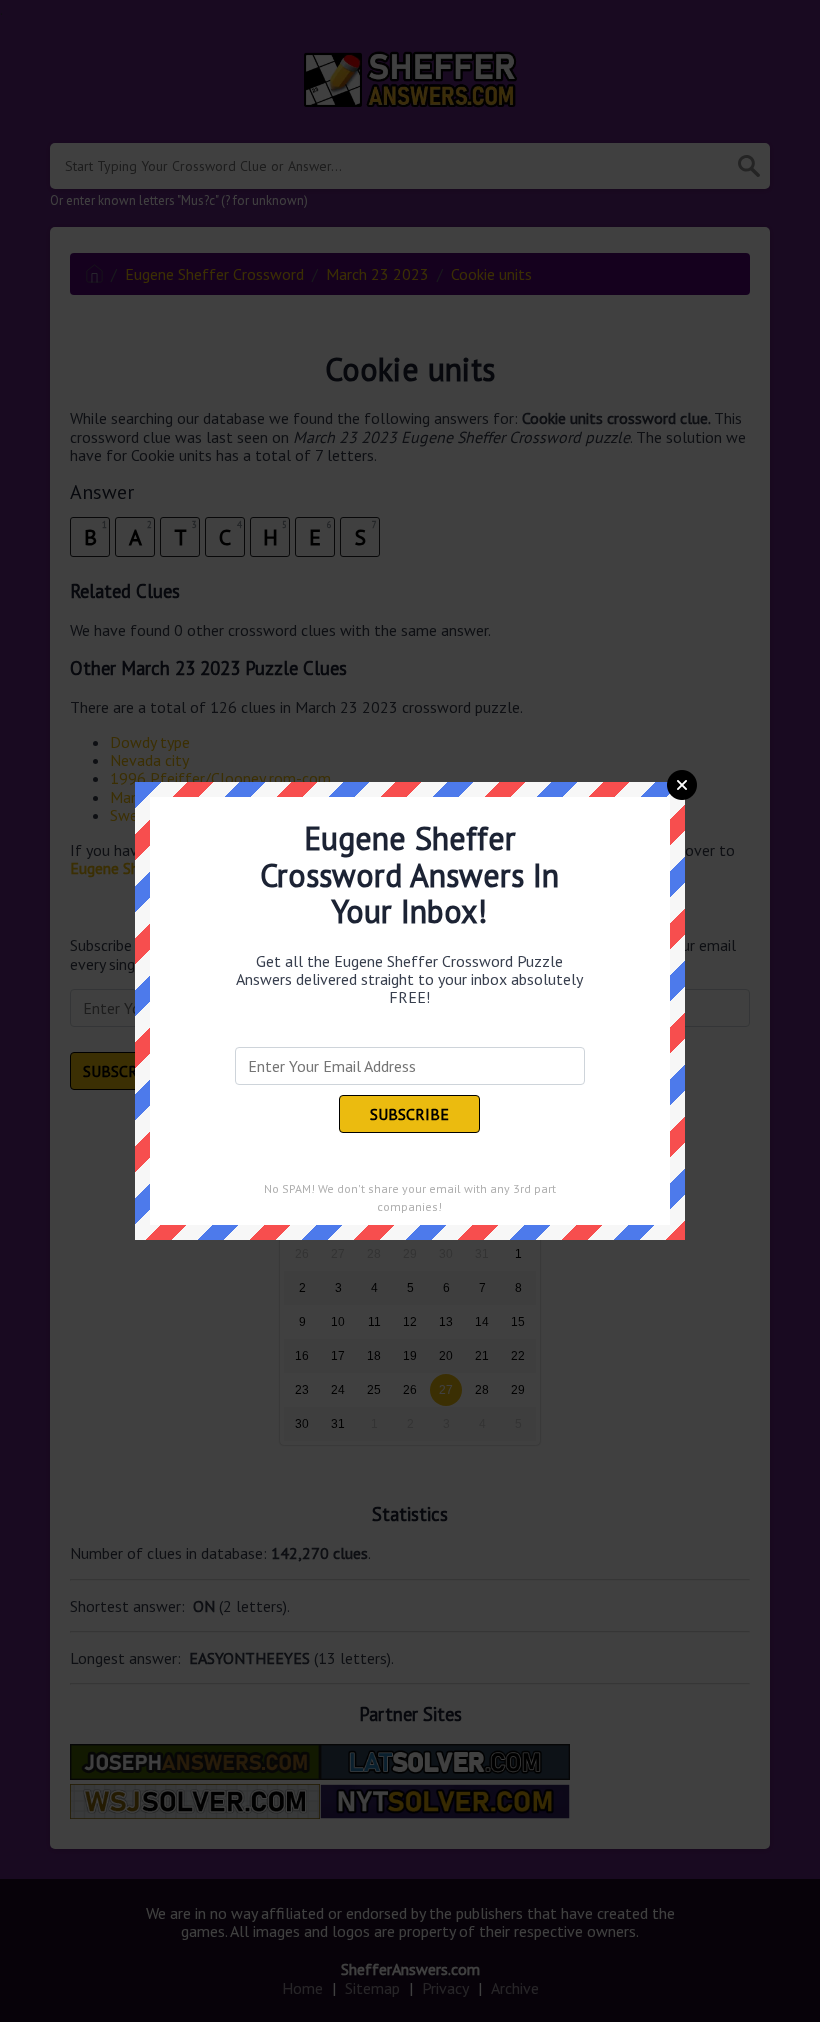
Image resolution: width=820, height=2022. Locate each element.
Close (682, 785)
